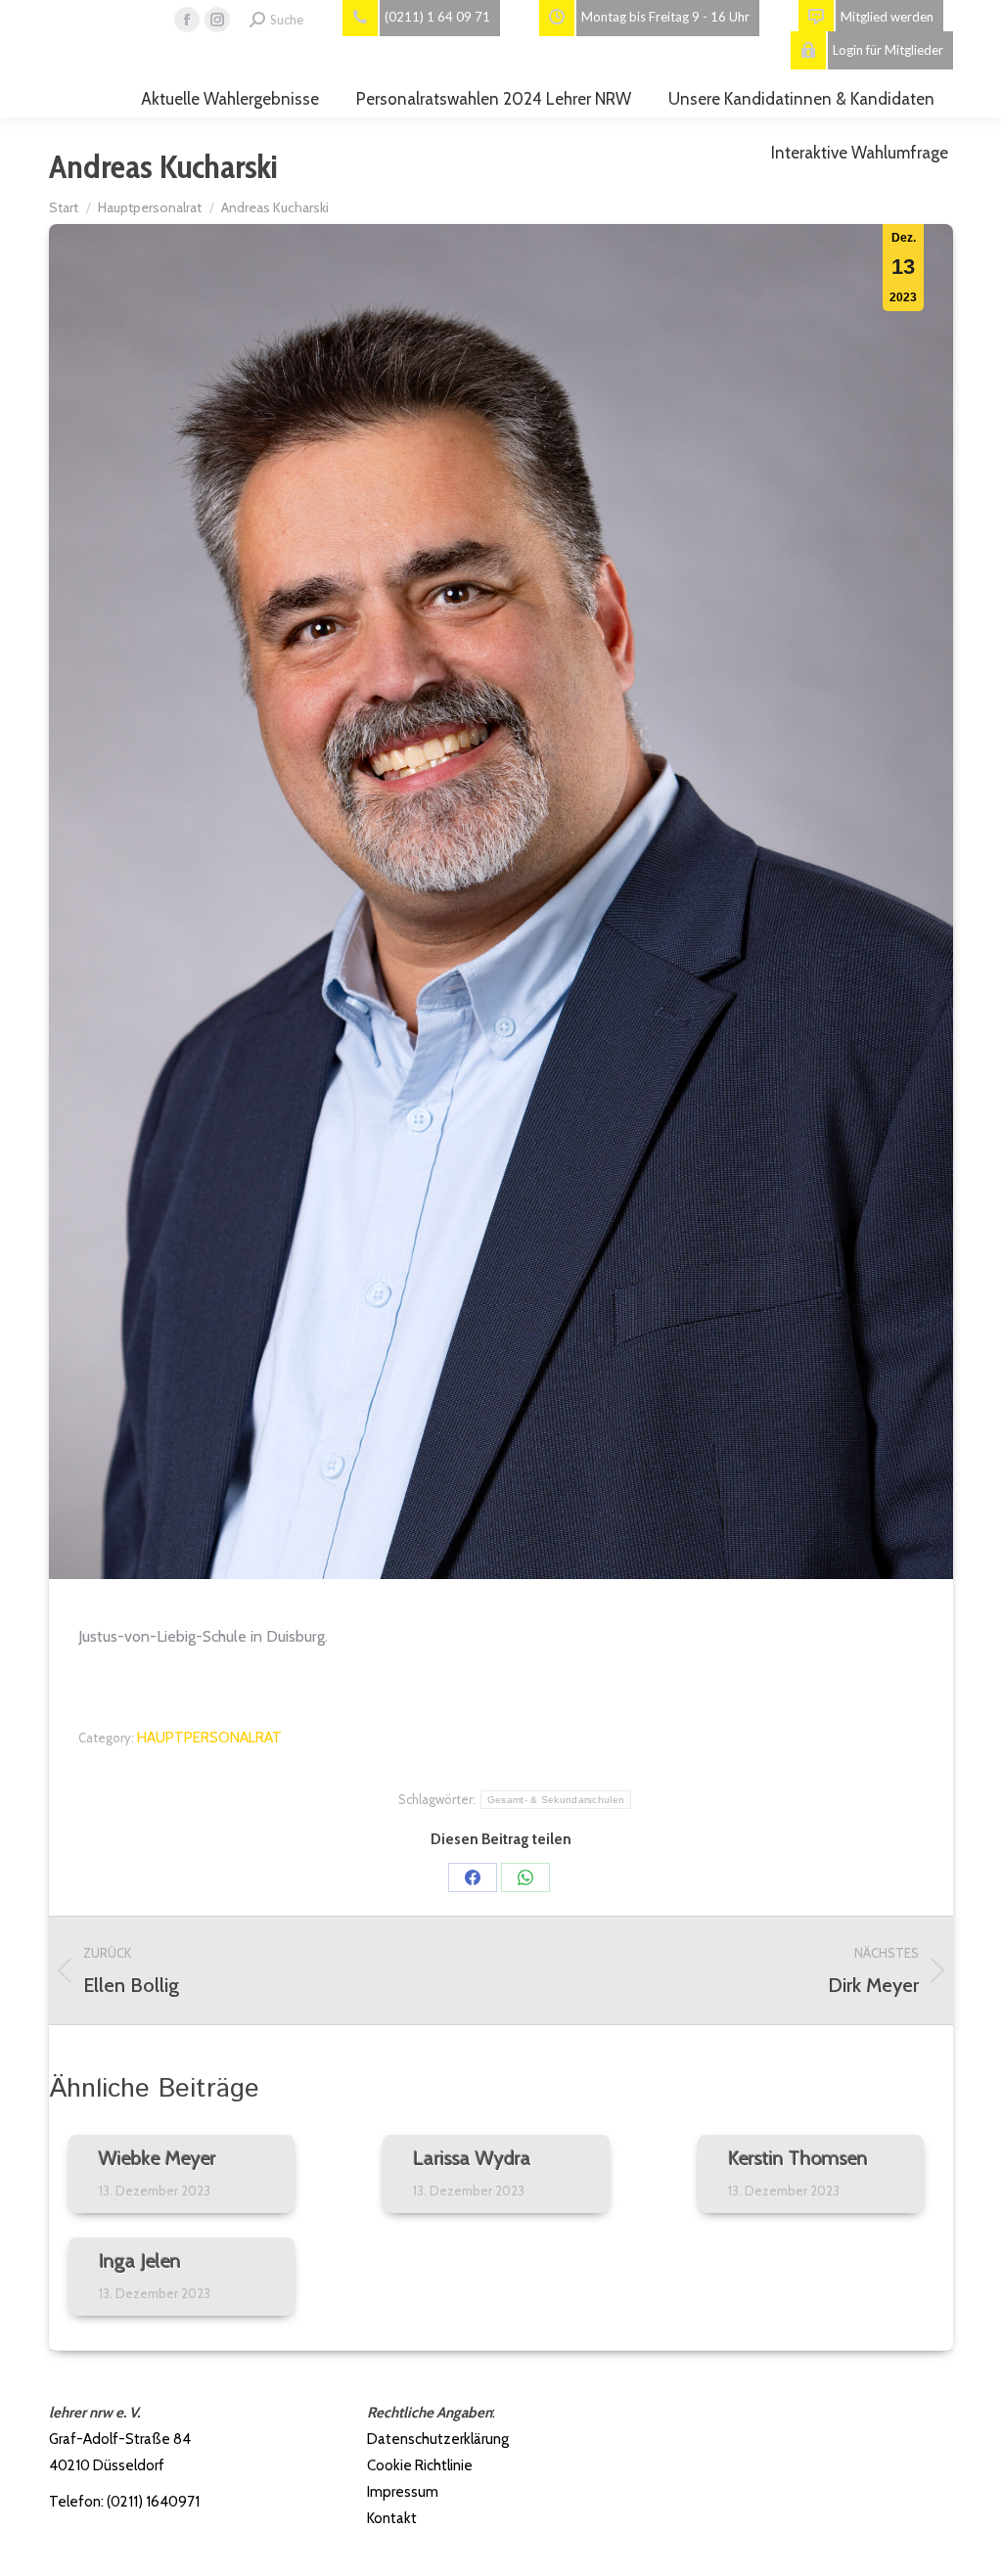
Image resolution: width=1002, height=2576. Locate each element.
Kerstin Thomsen (798, 2158)
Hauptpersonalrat (209, 1738)
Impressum (403, 2492)
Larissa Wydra (472, 2158)
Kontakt (392, 2518)
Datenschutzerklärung (438, 2439)
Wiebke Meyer (158, 2158)
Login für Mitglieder (888, 50)
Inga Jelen (140, 2261)
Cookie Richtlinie (420, 2465)
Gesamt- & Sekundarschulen (556, 1800)
